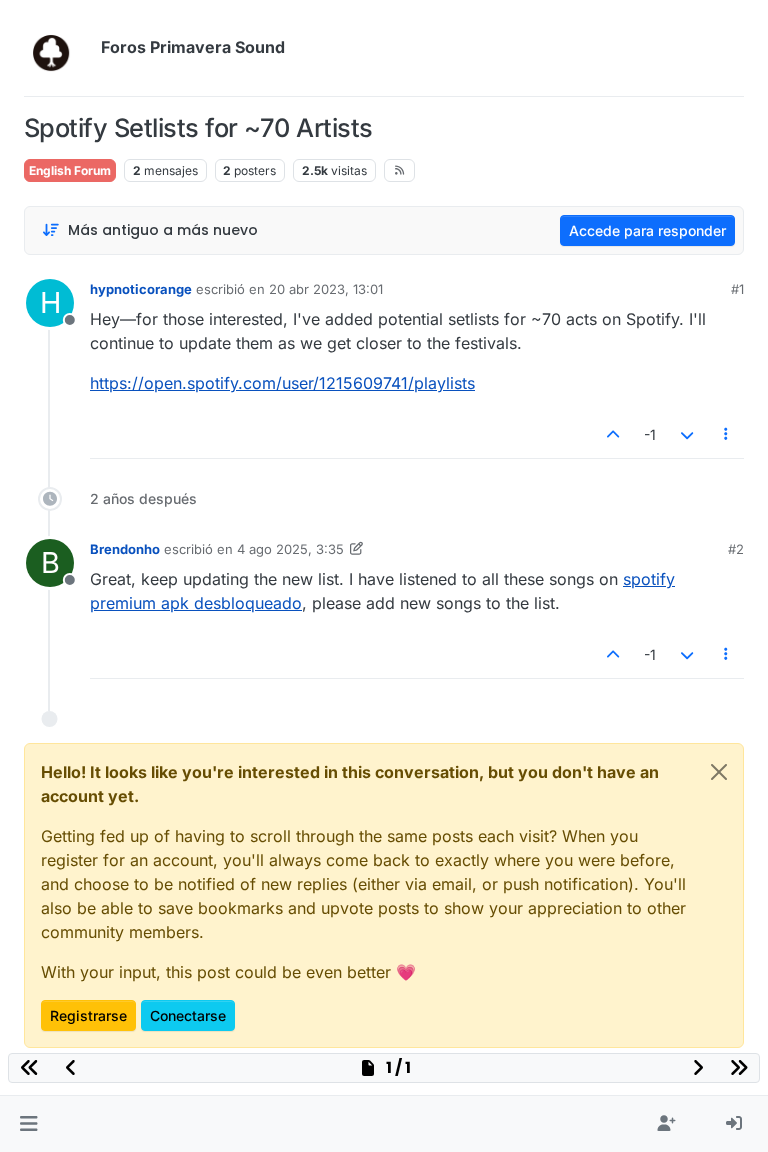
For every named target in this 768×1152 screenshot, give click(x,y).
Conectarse (188, 1015)
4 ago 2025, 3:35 (290, 549)
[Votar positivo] (614, 434)
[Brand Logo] (58, 48)
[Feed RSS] (399, 170)
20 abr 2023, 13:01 (326, 289)
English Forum (70, 170)
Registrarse (88, 1015)
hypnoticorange (141, 289)
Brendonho (125, 549)
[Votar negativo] (687, 434)
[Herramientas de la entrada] (727, 434)
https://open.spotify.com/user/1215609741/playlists (282, 383)
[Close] (719, 772)
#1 (737, 289)
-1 (650, 434)
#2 (736, 549)
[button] (28, 1124)
